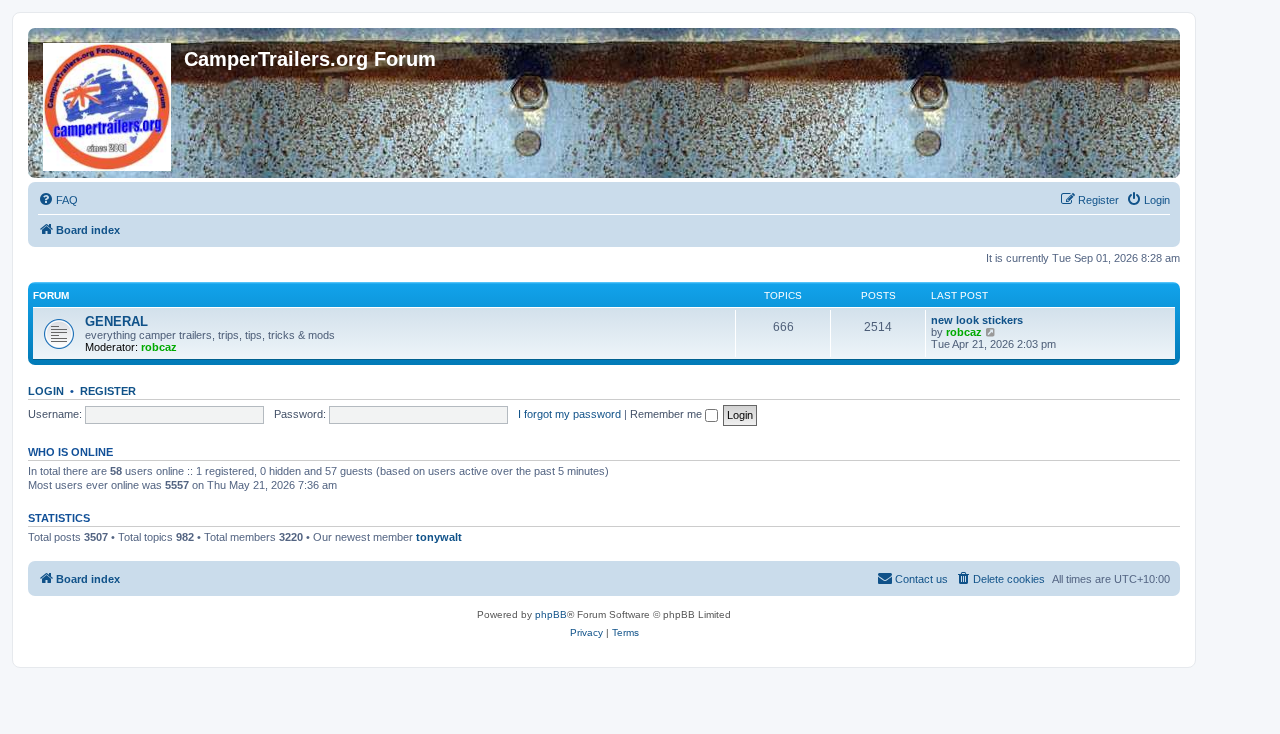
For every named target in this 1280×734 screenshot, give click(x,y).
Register (108, 391)
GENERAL (116, 321)
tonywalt (439, 537)
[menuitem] (58, 200)
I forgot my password (569, 414)
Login (46, 391)
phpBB (551, 614)
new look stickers (977, 320)
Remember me (667, 414)
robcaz (159, 347)
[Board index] (108, 103)
